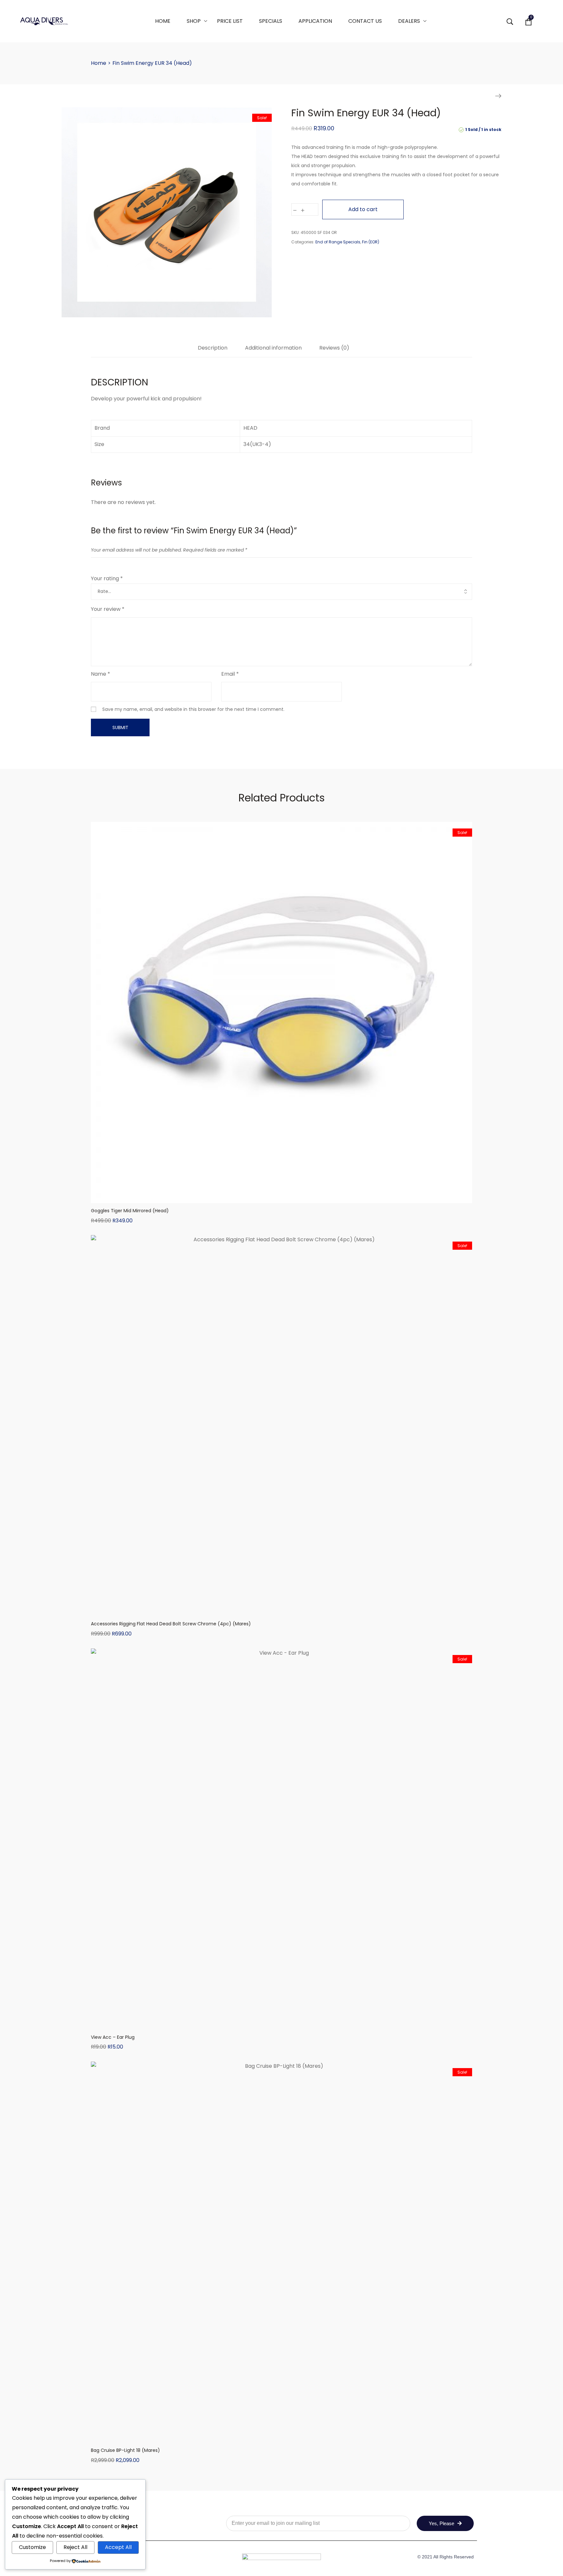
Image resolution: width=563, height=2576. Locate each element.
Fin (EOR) (371, 242)
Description (213, 348)
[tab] (213, 351)
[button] (281, 1610)
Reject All (75, 2547)
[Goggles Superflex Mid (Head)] (498, 96)
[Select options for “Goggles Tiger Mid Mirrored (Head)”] (281, 1197)
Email (230, 674)
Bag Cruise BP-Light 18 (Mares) (125, 2450)
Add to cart (363, 209)
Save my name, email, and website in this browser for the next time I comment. (193, 709)
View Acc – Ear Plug (113, 2037)
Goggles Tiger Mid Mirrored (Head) (130, 1211)
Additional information (273, 348)
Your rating (107, 578)
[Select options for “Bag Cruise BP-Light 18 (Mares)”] (281, 2436)
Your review (108, 609)
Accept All (118, 2547)
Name (101, 674)
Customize (32, 2547)
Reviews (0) (334, 348)
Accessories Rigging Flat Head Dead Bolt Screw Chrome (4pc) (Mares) (171, 1624)
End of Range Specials (338, 242)
